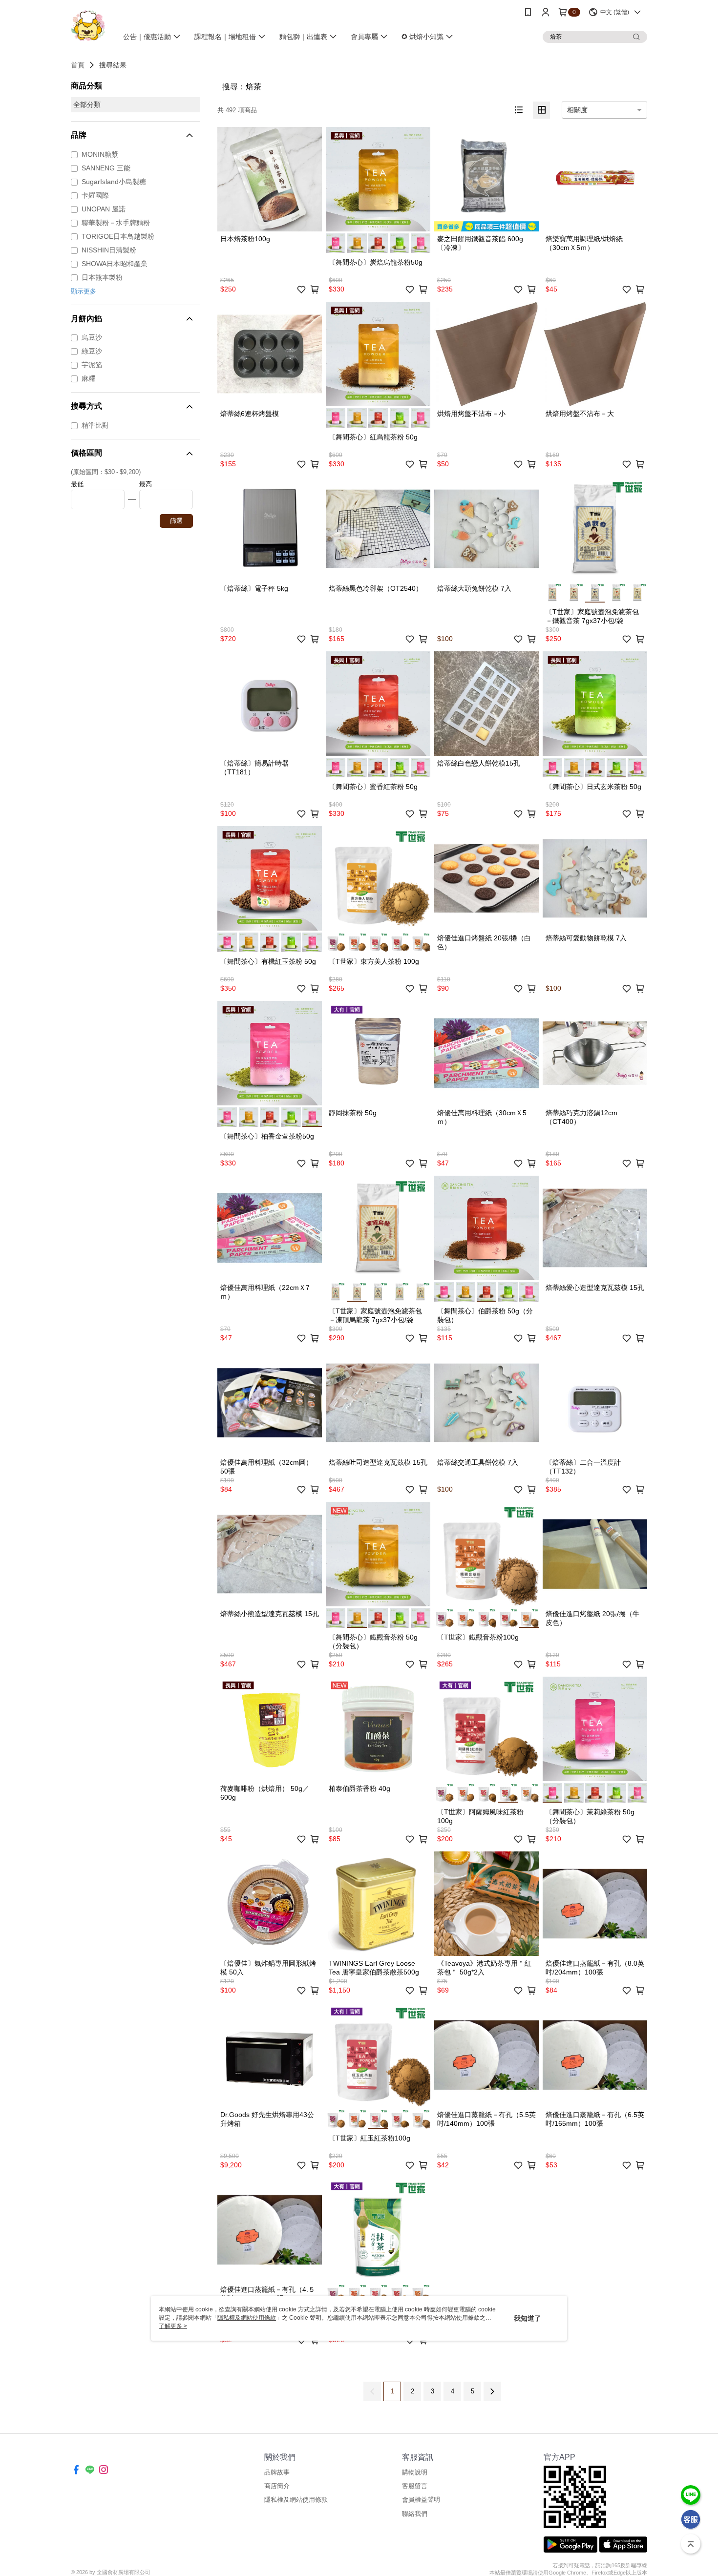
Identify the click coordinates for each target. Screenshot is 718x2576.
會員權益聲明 (421, 2500)
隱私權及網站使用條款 (296, 2500)
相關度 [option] (577, 110)
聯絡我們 (415, 2514)
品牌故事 (277, 2472)
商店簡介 (277, 2486)
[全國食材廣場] (88, 26)
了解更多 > (173, 2326)
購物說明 (415, 2472)
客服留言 (415, 2486)
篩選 (176, 521)
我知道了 (528, 2318)
